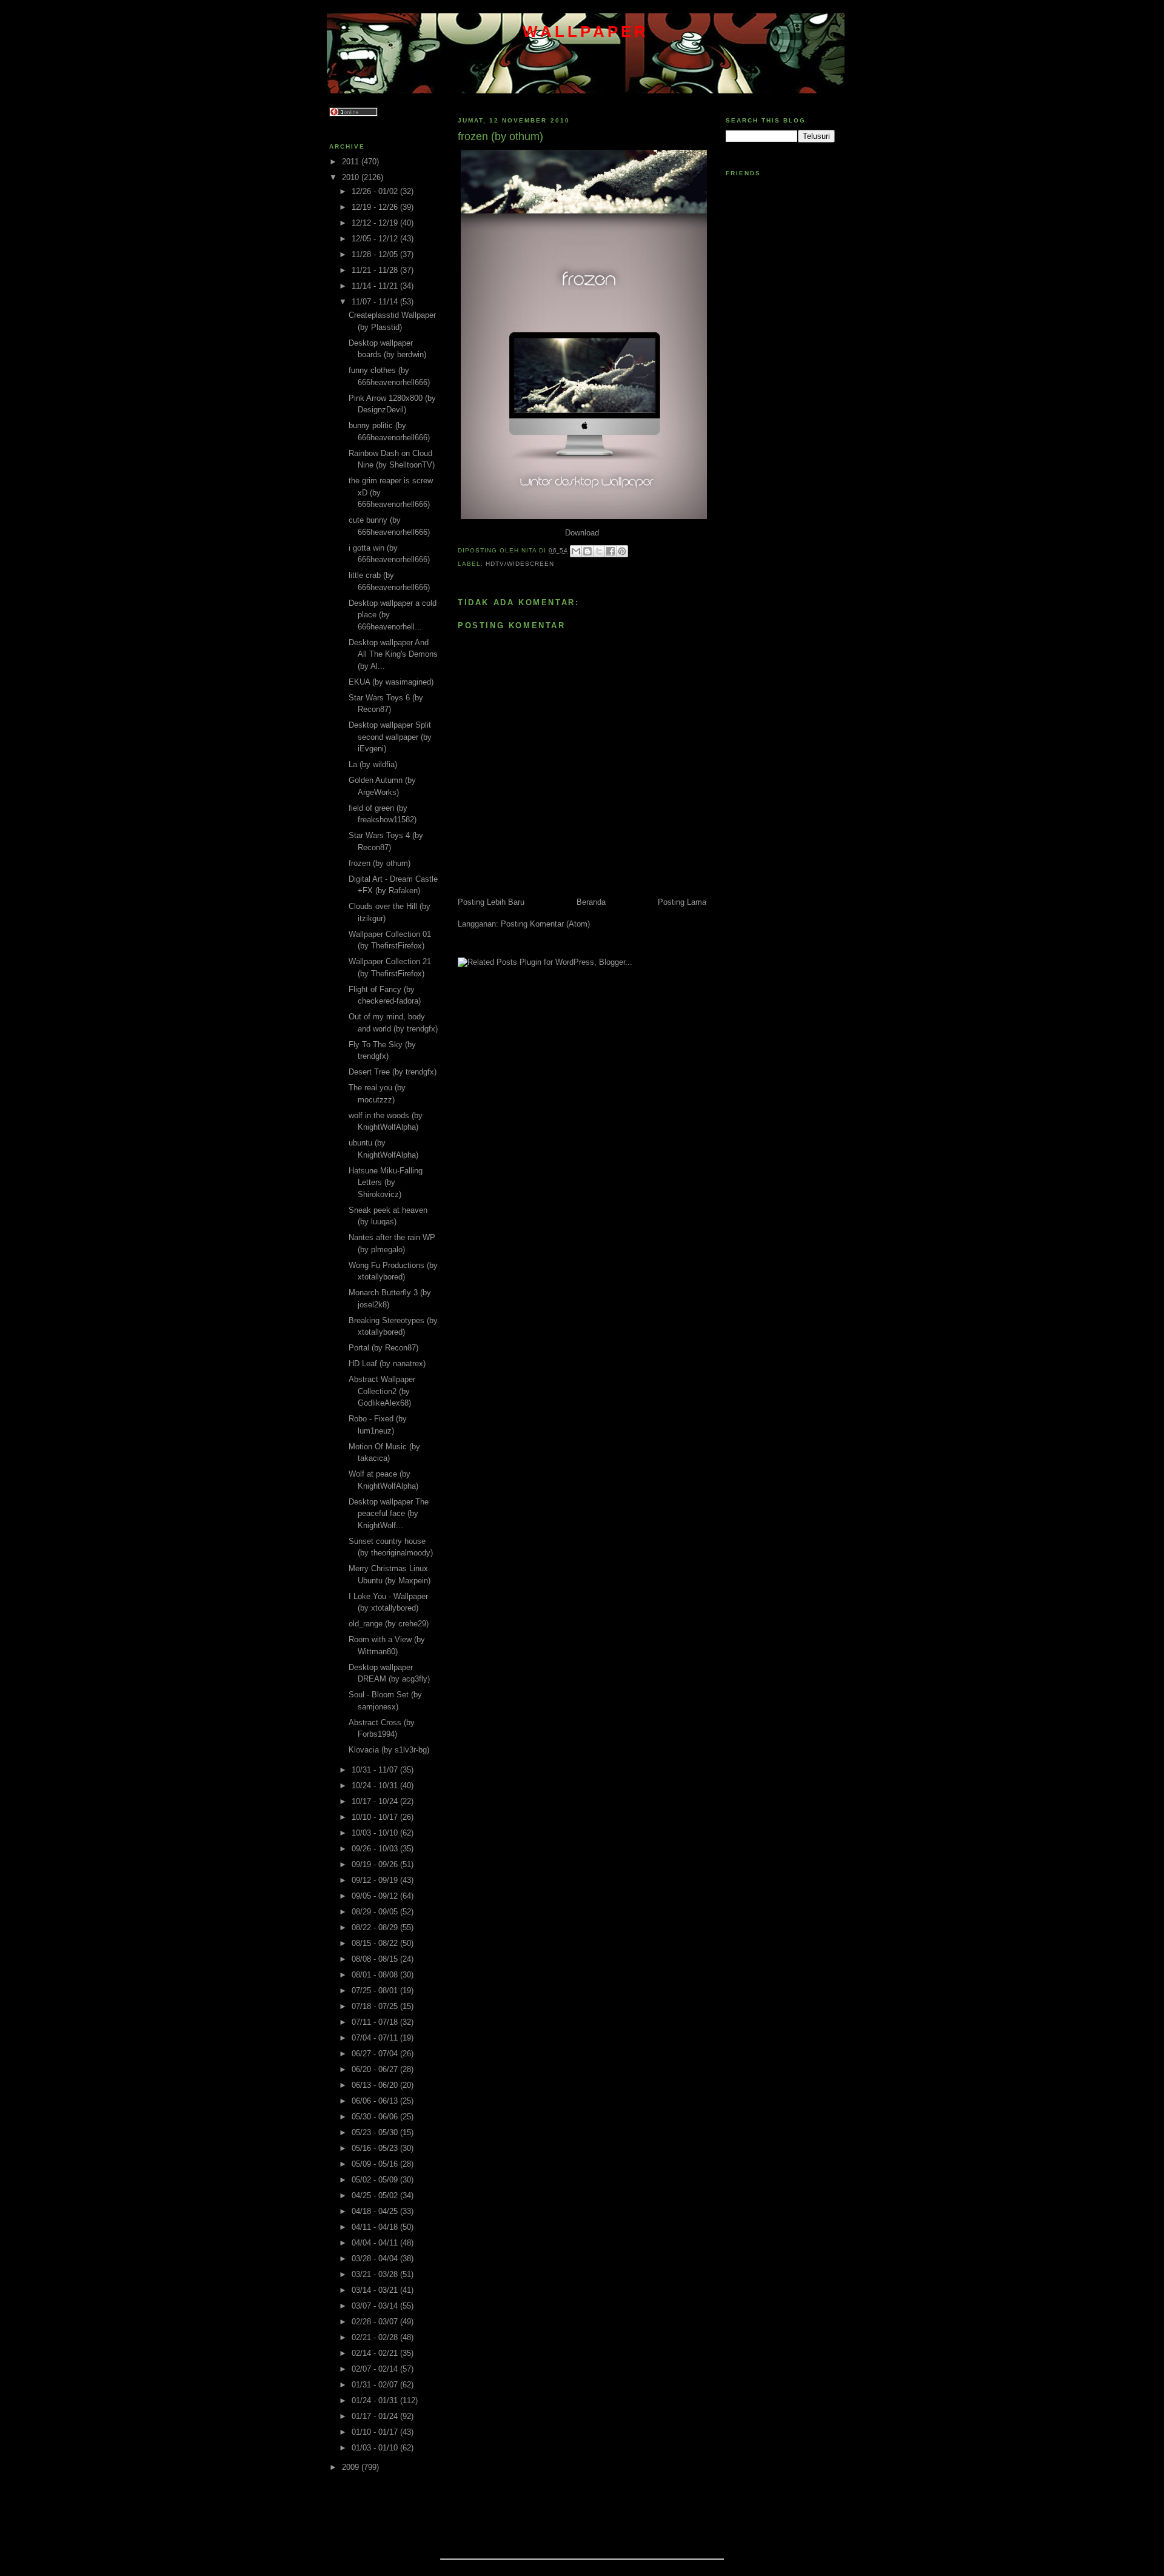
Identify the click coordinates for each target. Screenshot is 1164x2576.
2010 (352, 177)
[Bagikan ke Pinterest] (622, 551)
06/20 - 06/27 (376, 2069)
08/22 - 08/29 (376, 1927)
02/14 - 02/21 (376, 2353)
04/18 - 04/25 (376, 2211)
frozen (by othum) (380, 863)
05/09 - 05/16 (376, 2164)
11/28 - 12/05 (376, 254)
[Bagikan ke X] (599, 551)
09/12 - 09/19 (376, 1880)
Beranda (591, 902)
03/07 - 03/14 (376, 2306)
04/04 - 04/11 (376, 2243)
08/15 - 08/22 (376, 1943)
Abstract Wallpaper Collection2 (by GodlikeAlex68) (382, 1391)
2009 (352, 2467)
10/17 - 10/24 (376, 1801)
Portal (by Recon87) (383, 1348)
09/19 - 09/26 (376, 1864)
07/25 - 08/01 (376, 1991)
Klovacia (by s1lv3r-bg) (389, 1750)
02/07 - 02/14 (376, 2369)
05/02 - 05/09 (376, 2180)
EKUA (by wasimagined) (391, 682)
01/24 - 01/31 (376, 2400)
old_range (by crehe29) (389, 1624)
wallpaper (586, 32)
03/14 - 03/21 (376, 2290)
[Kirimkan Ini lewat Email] (576, 551)
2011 (352, 162)
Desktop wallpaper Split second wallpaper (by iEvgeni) (390, 737)
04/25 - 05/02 (376, 2195)
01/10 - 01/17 (376, 2432)
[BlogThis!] (587, 551)
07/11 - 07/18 (376, 2022)
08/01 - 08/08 (376, 1975)
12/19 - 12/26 (376, 207)
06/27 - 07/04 (376, 2054)
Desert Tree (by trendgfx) (393, 1072)
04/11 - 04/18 (376, 2227)
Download (582, 533)
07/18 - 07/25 (376, 2006)
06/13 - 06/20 (376, 2085)
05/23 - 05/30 (376, 2132)
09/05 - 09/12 (376, 1896)
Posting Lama (682, 902)
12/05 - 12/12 (376, 239)
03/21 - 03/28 (376, 2274)
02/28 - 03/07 (376, 2322)
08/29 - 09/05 (376, 1912)
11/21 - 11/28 (376, 270)
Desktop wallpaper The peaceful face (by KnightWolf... (389, 1514)
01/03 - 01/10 (376, 2448)
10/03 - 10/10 (376, 1833)
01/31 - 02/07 (376, 2385)
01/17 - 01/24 (376, 2416)
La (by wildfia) (373, 764)
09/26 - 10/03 (376, 1849)
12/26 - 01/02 (376, 191)
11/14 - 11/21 (376, 286)
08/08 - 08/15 (376, 1959)
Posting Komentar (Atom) (545, 924)
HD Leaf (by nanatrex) (387, 1363)
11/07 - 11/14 (376, 302)
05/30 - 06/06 (376, 2117)
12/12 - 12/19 (376, 223)
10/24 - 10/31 (376, 1786)
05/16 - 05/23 (376, 2148)
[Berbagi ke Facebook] (610, 551)
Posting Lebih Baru (491, 902)
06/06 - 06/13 (376, 2101)
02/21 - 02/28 (376, 2337)
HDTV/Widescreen (520, 564)
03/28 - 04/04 (376, 2259)
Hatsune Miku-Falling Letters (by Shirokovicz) (386, 1182)
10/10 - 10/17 (376, 1817)
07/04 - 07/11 (376, 2038)
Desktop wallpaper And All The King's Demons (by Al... (393, 654)
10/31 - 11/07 (376, 1770)
